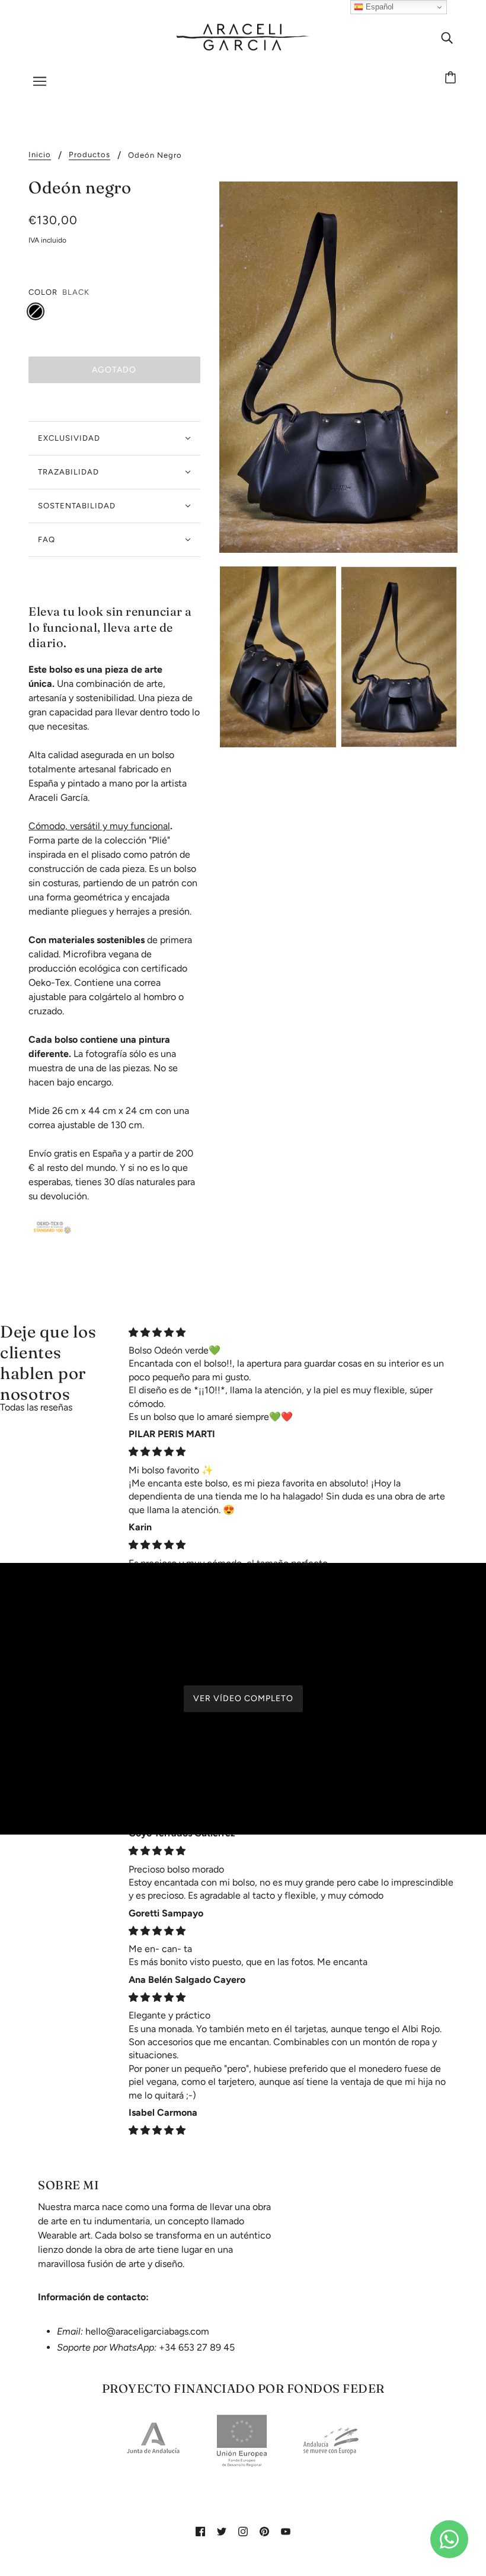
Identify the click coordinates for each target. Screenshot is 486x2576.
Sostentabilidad (77, 506)
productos (89, 155)
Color (43, 292)
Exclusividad (69, 438)
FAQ (47, 539)
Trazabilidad (68, 472)
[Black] (36, 311)
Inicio (40, 155)
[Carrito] (452, 78)
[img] (447, 37)
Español (378, 7)
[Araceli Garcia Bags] (243, 36)
